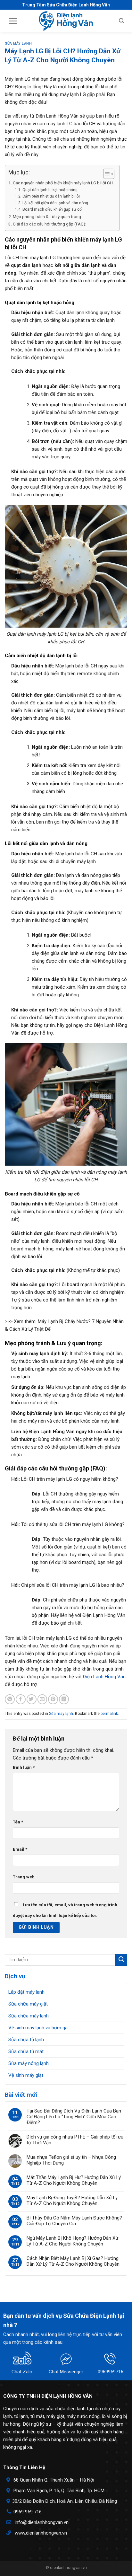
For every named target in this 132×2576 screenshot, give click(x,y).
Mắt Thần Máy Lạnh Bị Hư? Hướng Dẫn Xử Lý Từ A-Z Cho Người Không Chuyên (74, 2180)
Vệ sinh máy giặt (26, 2075)
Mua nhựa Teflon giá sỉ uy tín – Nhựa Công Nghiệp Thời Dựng (71, 2160)
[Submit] (121, 1960)
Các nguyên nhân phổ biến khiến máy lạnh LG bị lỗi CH (63, 183)
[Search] (121, 21)
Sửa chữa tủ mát (26, 2051)
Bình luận (24, 1767)
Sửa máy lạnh (18, 44)
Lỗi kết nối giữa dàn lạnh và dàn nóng (55, 203)
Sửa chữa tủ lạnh (26, 2040)
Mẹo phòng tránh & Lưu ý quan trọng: (47, 216)
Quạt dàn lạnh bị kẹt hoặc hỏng (50, 190)
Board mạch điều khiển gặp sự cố (52, 209)
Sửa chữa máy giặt (28, 2004)
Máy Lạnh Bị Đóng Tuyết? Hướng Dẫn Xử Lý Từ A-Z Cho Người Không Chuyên (72, 2201)
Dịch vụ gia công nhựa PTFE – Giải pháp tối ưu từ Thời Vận (75, 2140)
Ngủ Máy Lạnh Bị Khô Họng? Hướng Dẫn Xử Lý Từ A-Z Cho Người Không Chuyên (72, 2241)
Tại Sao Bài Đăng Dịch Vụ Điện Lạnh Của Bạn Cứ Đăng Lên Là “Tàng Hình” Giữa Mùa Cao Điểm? (74, 2117)
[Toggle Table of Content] (106, 174)
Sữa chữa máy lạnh (29, 2016)
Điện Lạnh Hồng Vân (104, 1677)
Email (20, 1849)
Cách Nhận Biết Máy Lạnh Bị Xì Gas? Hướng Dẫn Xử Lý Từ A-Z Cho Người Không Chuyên (73, 2261)
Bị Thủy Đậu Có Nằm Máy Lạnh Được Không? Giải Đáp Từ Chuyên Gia (74, 2221)
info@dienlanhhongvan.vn (42, 2522)
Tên (18, 1822)
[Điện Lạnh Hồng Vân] (66, 21)
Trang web (24, 1877)
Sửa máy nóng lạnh (29, 2063)
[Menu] (13, 21)
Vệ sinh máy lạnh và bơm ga (38, 2028)
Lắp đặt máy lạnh (26, 1992)
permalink (109, 1714)
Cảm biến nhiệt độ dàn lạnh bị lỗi (51, 196)
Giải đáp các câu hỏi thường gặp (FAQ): (50, 224)
